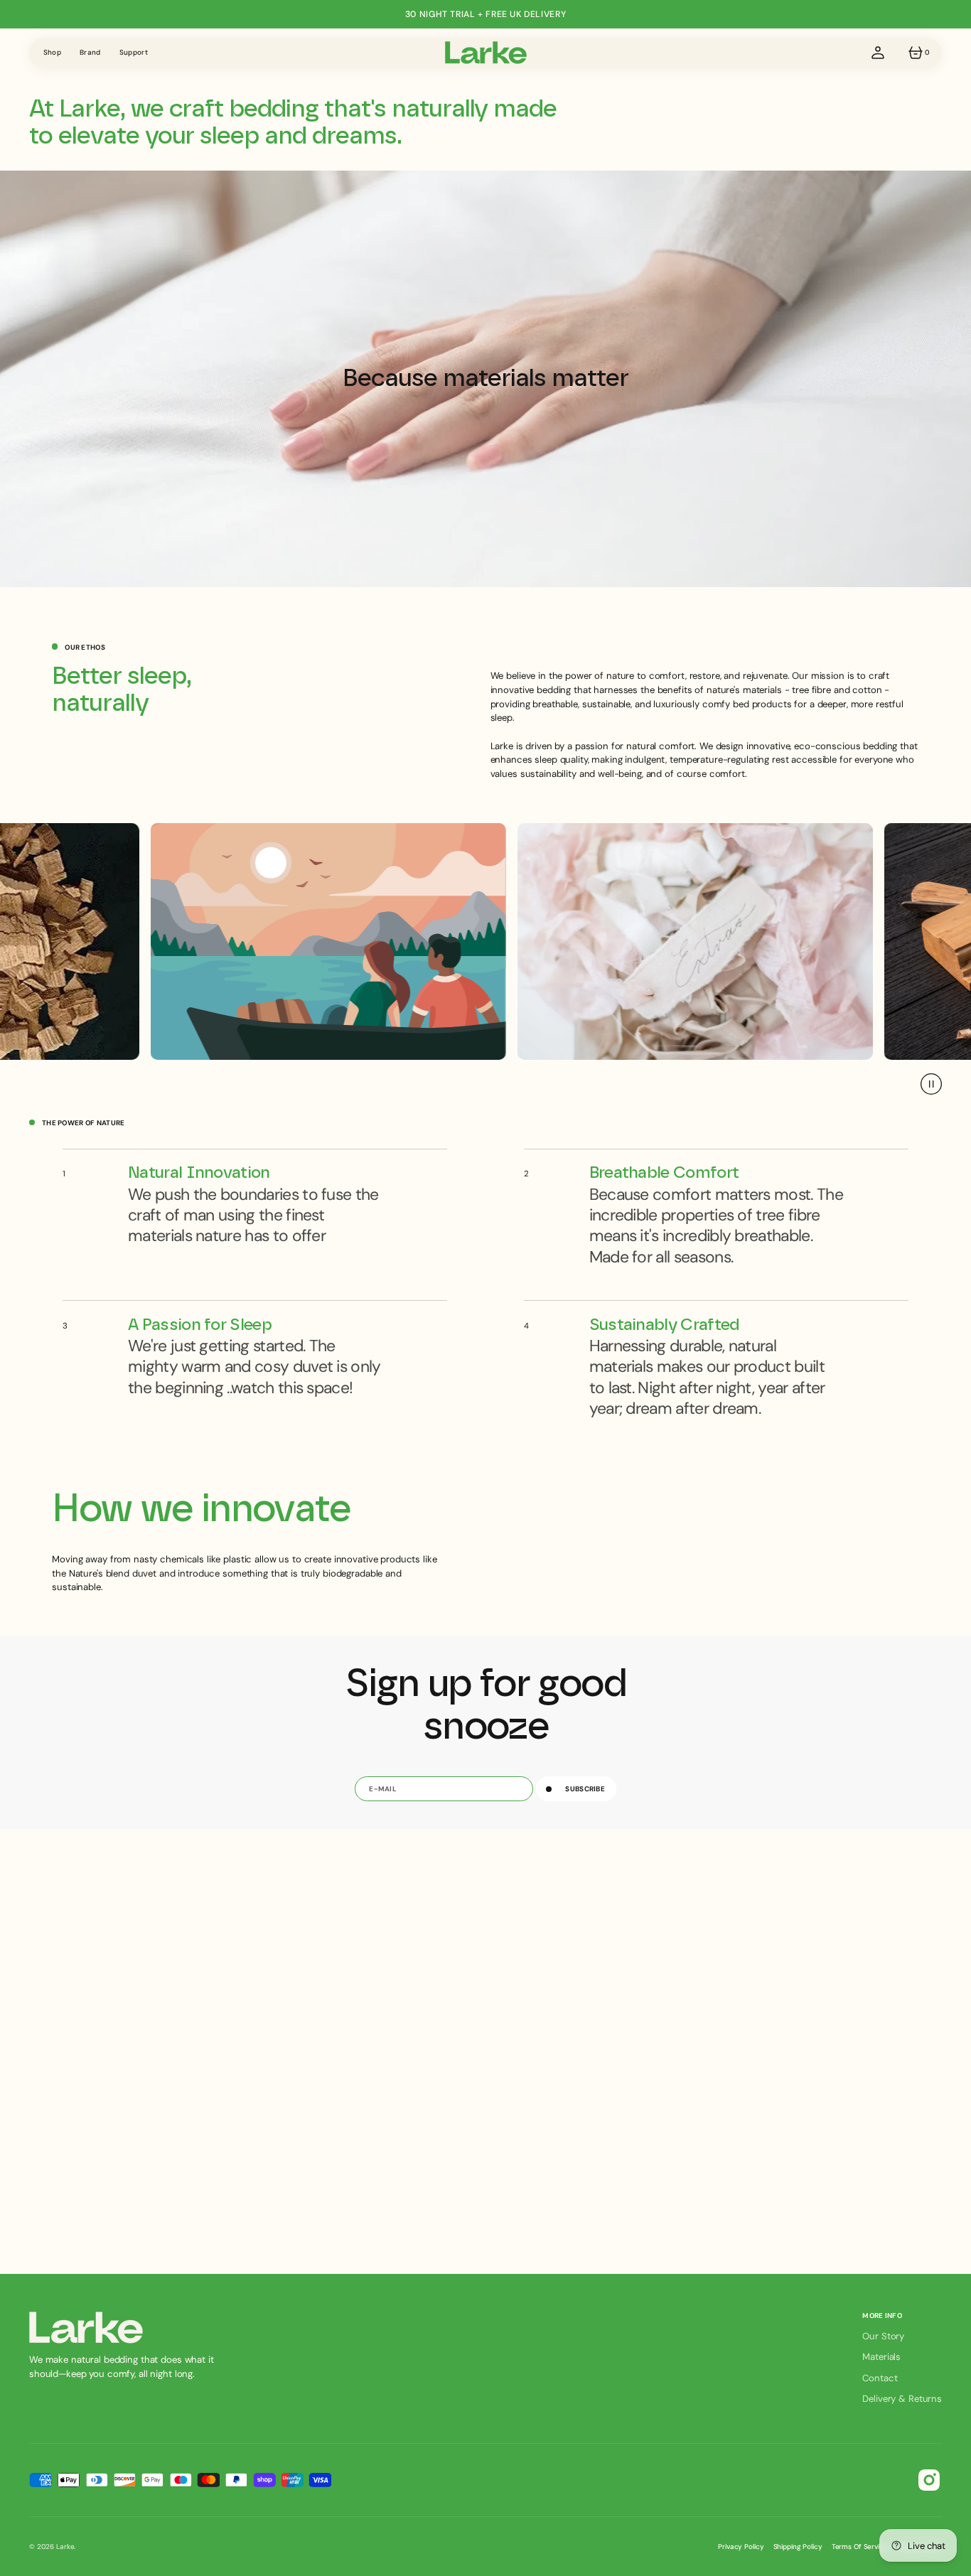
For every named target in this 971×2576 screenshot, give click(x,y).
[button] (878, 53)
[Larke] (486, 53)
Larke (65, 2547)
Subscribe (585, 1789)
